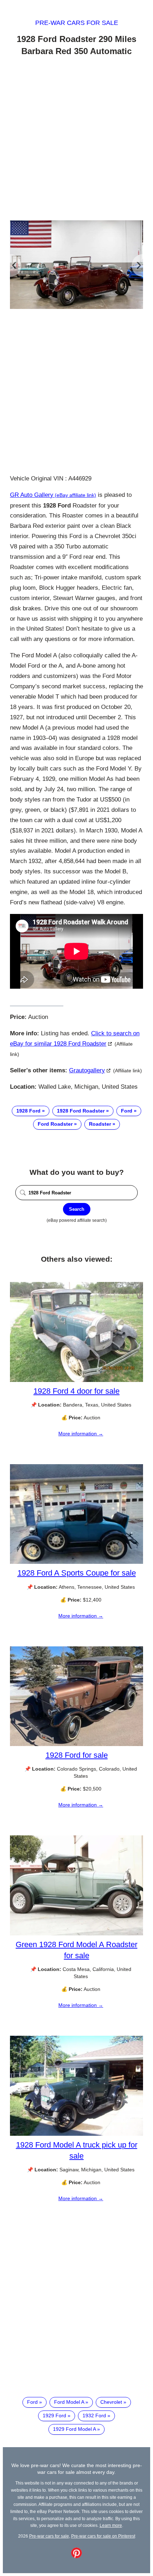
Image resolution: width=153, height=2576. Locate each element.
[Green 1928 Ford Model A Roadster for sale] (76, 1934)
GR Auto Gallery (32, 495)
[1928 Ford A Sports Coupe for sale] (76, 1562)
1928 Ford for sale (77, 1755)
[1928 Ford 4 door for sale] (76, 1380)
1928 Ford (28, 1111)
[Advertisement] (76, 140)
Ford (127, 1111)
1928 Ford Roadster (81, 1111)
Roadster (100, 1124)
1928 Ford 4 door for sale (76, 1391)
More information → (81, 1434)
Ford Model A (69, 2402)
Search (77, 1209)
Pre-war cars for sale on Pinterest (103, 2536)
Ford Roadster (55, 1124)
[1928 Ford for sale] (76, 1744)
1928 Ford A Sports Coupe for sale (77, 1573)
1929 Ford (54, 2415)
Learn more (111, 2525)
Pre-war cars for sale (77, 23)
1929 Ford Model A (74, 2429)
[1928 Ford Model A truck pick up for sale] (76, 2134)
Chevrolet (111, 2402)
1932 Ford (94, 2415)
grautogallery (87, 1070)
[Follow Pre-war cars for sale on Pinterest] (76, 2556)
